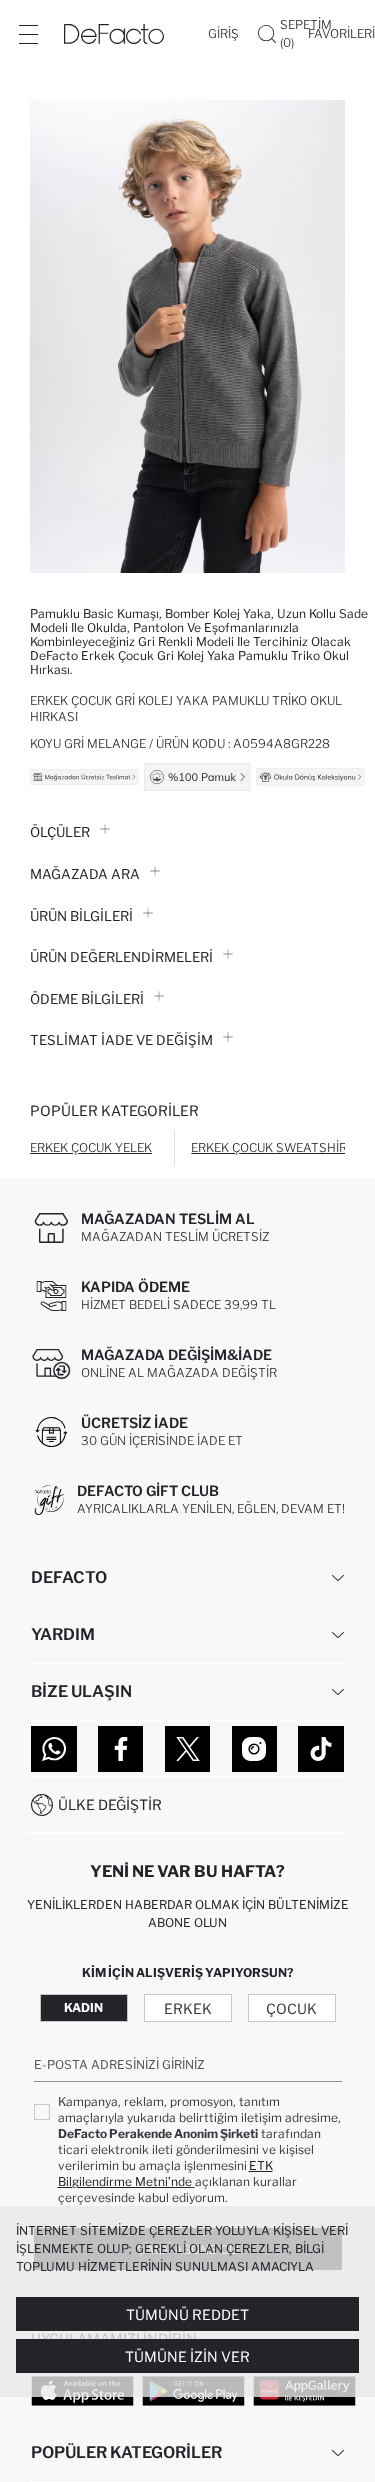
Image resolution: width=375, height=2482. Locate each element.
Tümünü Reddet (187, 2314)
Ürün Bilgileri (81, 916)
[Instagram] (255, 1749)
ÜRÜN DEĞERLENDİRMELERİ (121, 957)
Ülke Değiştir (110, 1804)
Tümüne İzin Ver (187, 2356)
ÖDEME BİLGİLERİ (87, 999)
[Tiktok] (321, 1749)
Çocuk (291, 2008)
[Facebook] (121, 1749)
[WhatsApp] (54, 1749)
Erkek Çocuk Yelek (91, 1147)
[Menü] (28, 34)
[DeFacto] (114, 34)
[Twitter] (188, 1749)
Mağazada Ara (85, 874)
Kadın (83, 2007)
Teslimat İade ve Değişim (121, 1040)
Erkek (188, 2008)
